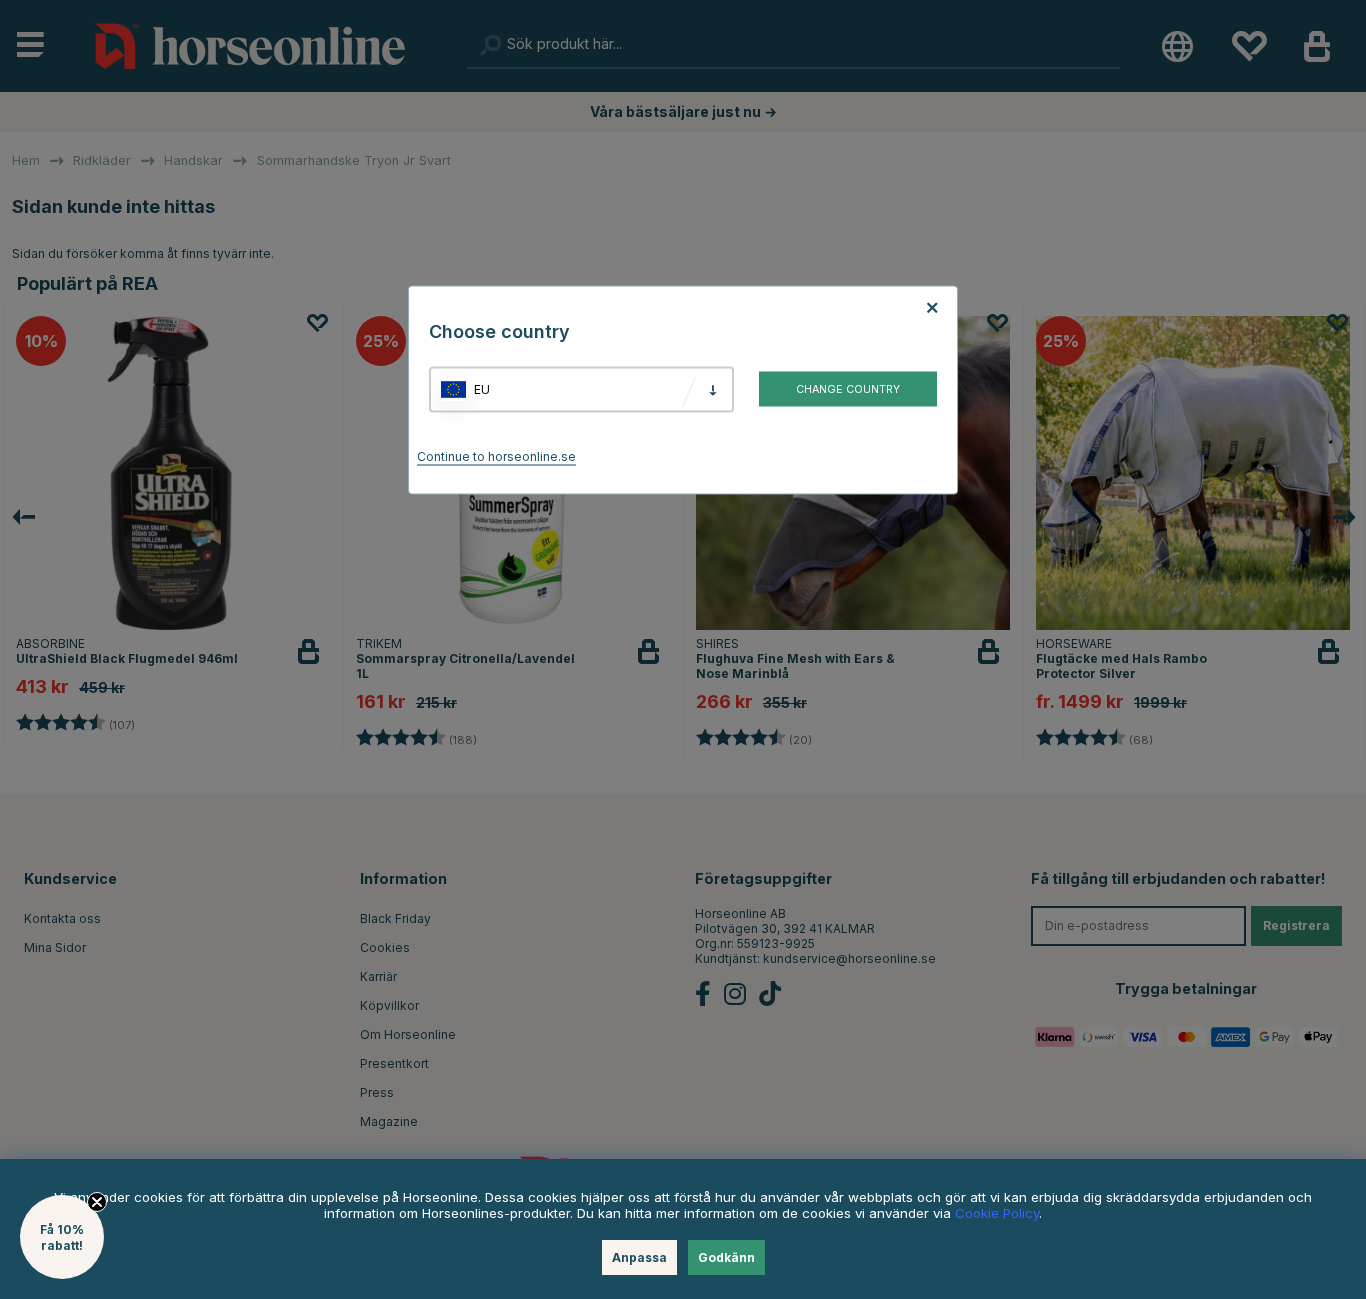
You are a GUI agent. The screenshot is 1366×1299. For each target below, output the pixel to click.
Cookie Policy (997, 1213)
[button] (62, 1237)
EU (482, 389)
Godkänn (726, 1257)
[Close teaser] (97, 1202)
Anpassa (639, 1257)
